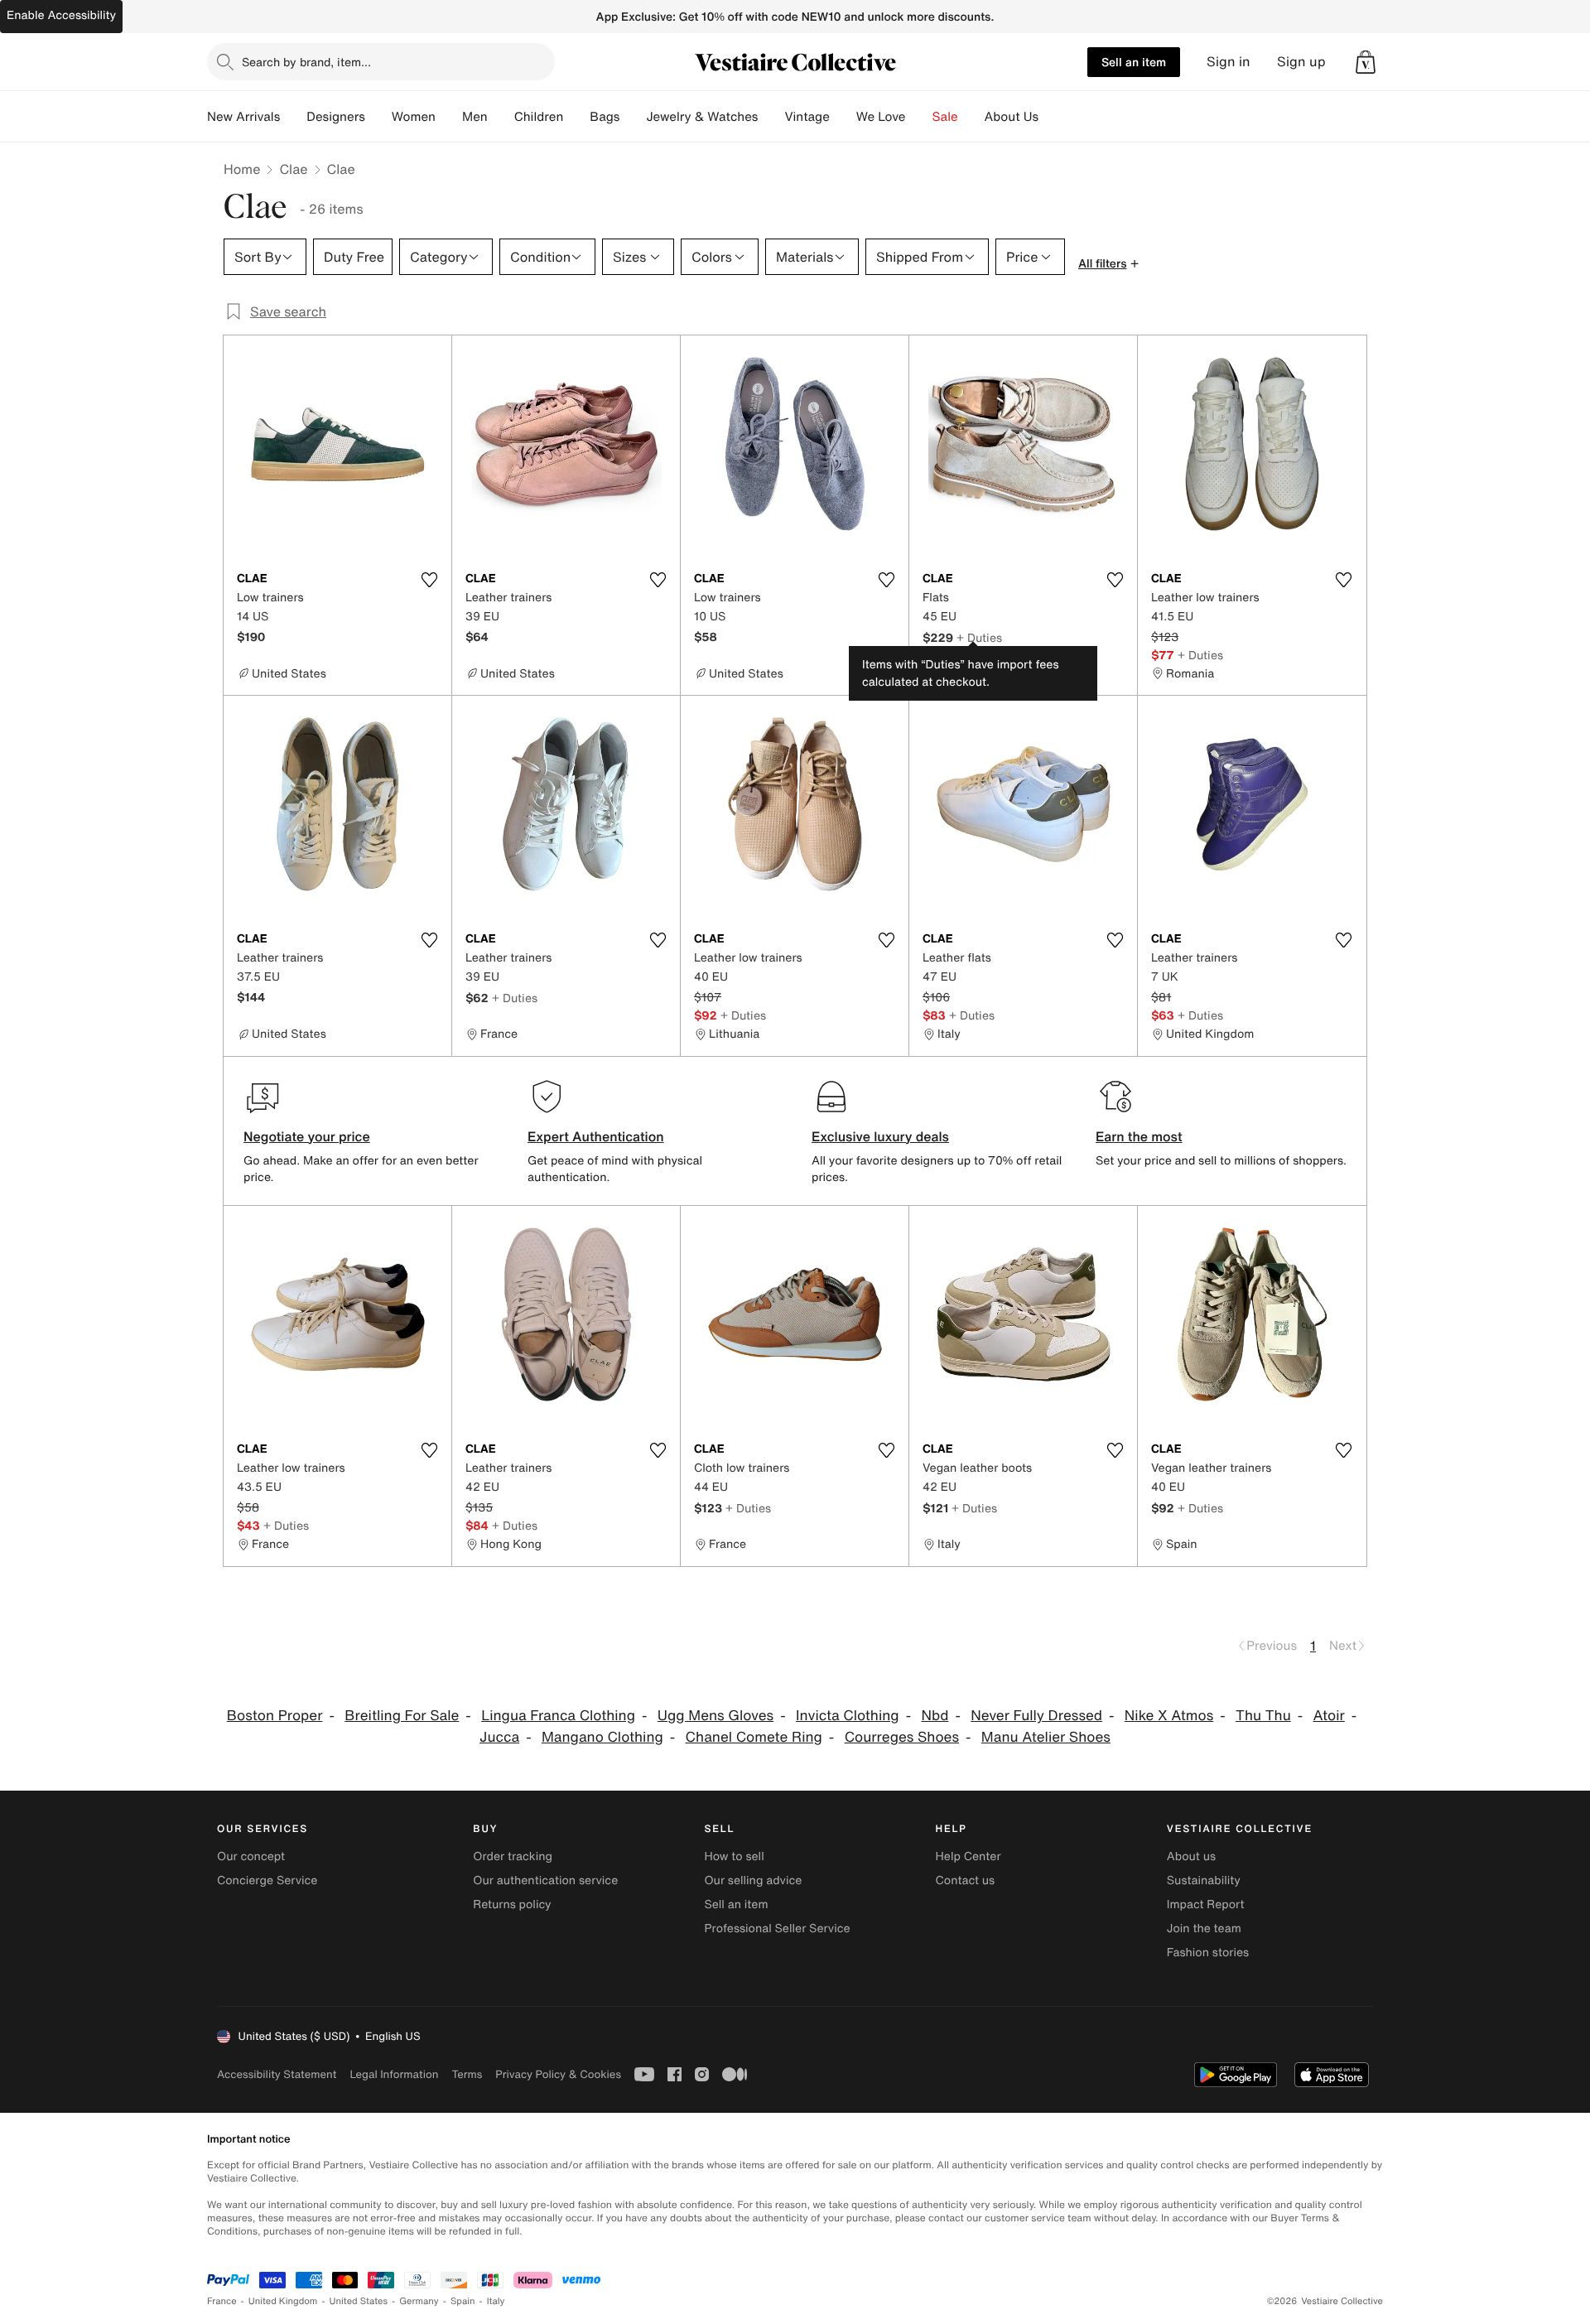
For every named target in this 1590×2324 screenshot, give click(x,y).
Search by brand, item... (306, 62)
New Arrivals (243, 117)
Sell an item (1134, 62)
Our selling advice (753, 1880)
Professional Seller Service (777, 1929)
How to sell (734, 1856)
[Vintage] (843, 117)
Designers (336, 117)
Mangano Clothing (602, 1737)
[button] (1366, 62)
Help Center (968, 1856)
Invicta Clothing (848, 1716)
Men (475, 117)
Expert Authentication (596, 1136)
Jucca (499, 1737)
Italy (496, 2301)
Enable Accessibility (61, 15)
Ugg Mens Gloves (715, 1716)
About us (1191, 1856)
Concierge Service (267, 1880)
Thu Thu (1263, 1716)
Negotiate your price (307, 1136)
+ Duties (979, 637)
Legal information (394, 2074)
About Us (1012, 117)
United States (359, 2301)
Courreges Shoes (902, 1737)
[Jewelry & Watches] (771, 117)
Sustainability (1204, 1880)
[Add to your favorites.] (429, 580)
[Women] (449, 117)
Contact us (966, 1880)
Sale (945, 117)
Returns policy (512, 1905)
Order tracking (513, 1856)
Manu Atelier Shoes (1046, 1737)
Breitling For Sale (402, 1716)
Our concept (251, 1856)
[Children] (576, 117)
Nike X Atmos (1169, 1716)
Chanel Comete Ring (754, 1737)
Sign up (1301, 62)
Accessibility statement (277, 2074)
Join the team (1204, 1929)
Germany (419, 2301)
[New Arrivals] (293, 117)
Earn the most (1139, 1136)
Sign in (1229, 62)
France (222, 2301)
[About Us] (1052, 117)
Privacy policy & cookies (558, 2074)
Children (539, 117)
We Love (881, 117)
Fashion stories (1208, 1953)
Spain (463, 2301)
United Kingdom (283, 2301)
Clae (293, 169)
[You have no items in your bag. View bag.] (1366, 62)
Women (414, 117)
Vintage (807, 117)
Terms (467, 2074)
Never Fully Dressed (1036, 1716)
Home (242, 169)
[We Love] (919, 117)
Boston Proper (275, 1716)
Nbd (935, 1716)
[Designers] (378, 117)
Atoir (1329, 1716)
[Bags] (633, 117)
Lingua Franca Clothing (558, 1716)
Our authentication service (545, 1880)
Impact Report (1206, 1905)
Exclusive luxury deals (880, 1136)
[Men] (501, 117)
